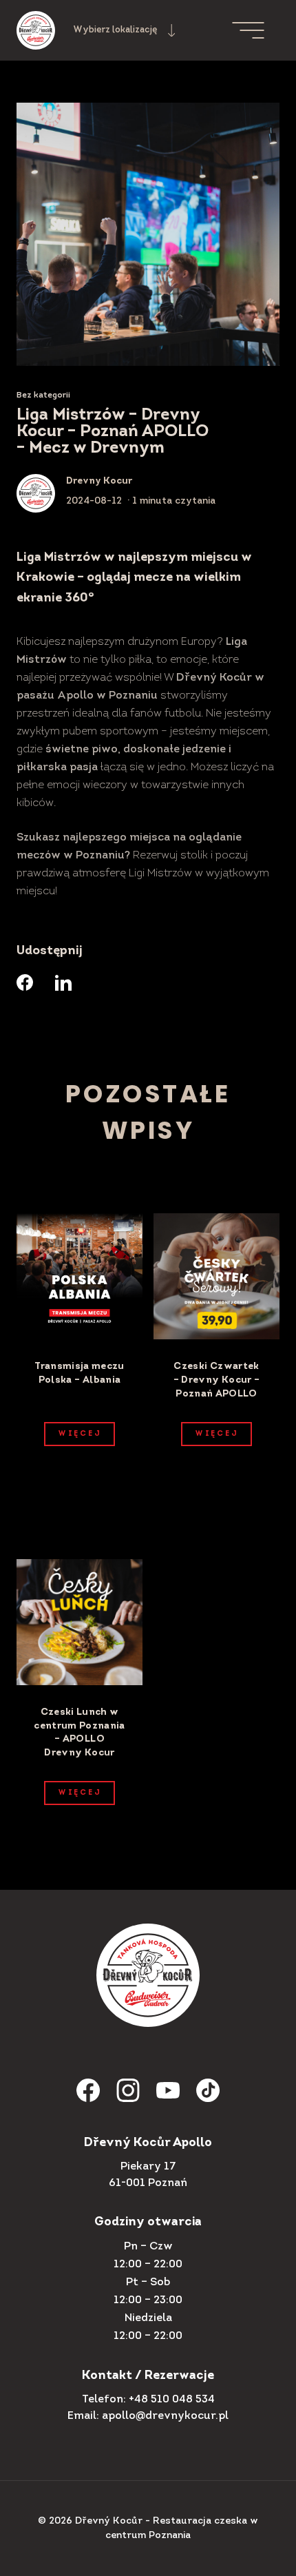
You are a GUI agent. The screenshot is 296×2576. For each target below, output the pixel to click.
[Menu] (256, 30)
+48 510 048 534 (172, 2400)
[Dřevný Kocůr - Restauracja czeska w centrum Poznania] (36, 30)
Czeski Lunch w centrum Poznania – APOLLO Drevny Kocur (80, 1733)
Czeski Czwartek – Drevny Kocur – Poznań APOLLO (217, 1380)
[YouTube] (168, 2090)
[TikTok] (208, 2090)
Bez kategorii (43, 395)
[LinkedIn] (63, 982)
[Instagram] (128, 2090)
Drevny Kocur (99, 481)
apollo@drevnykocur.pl (165, 2416)
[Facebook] (25, 982)
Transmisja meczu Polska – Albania (80, 1373)
